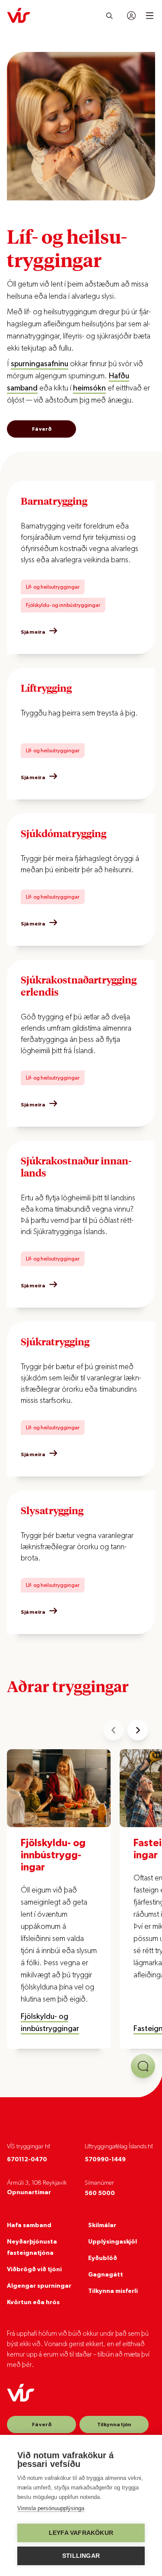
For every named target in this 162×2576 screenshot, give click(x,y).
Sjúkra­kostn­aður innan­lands (76, 1167)
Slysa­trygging (52, 1510)
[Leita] (110, 16)
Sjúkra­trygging (55, 1341)
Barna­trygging (54, 501)
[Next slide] (138, 1730)
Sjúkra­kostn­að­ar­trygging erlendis (79, 986)
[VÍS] (19, 16)
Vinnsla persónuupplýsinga (51, 2508)
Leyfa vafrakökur (81, 2533)
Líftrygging (46, 688)
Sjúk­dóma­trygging (64, 833)
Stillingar (81, 2556)
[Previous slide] (114, 1730)
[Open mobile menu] (150, 16)
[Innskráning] (131, 16)
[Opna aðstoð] (143, 2066)
